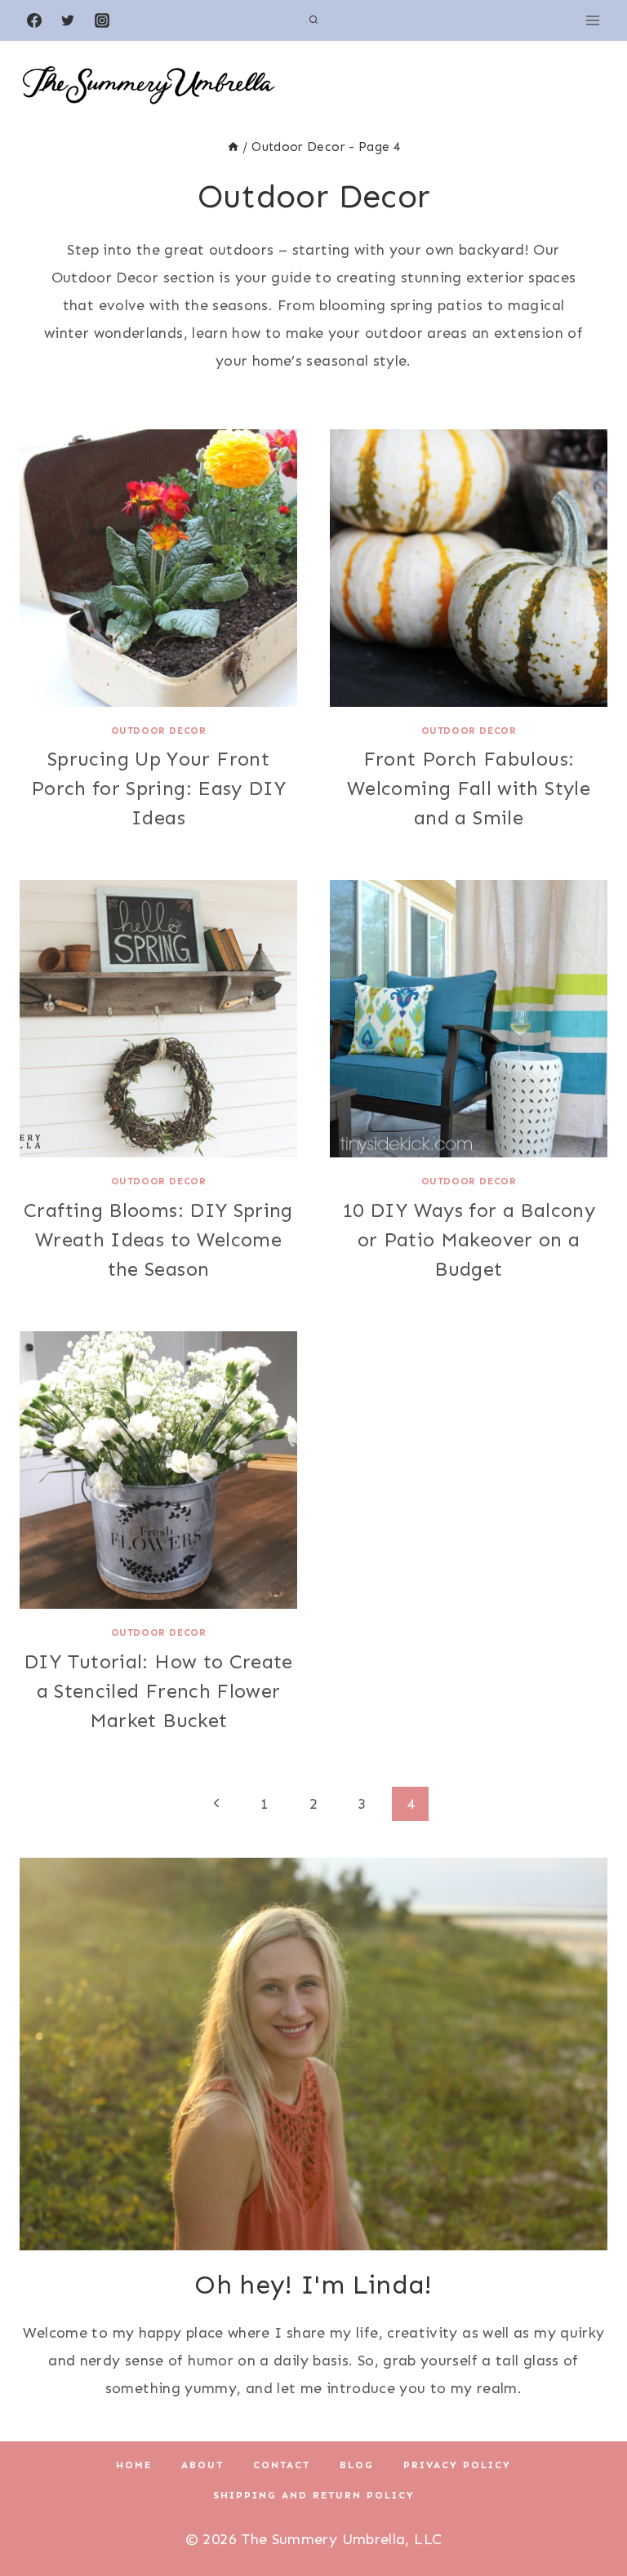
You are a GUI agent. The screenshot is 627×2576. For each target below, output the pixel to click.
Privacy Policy (457, 2465)
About (202, 2465)
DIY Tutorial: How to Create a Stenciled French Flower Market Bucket (158, 1691)
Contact (282, 2465)
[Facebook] (34, 20)
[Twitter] (68, 20)
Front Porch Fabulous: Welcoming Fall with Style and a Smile (469, 788)
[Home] (233, 147)
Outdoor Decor (159, 731)
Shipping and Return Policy (314, 2495)
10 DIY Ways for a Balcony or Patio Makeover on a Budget (469, 1239)
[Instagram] (102, 20)
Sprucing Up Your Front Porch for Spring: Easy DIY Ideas (158, 788)
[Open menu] (592, 20)
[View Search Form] (313, 20)
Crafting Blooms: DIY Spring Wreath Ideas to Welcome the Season (158, 1239)
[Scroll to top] (588, 2512)
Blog (357, 2465)
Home (134, 2465)
